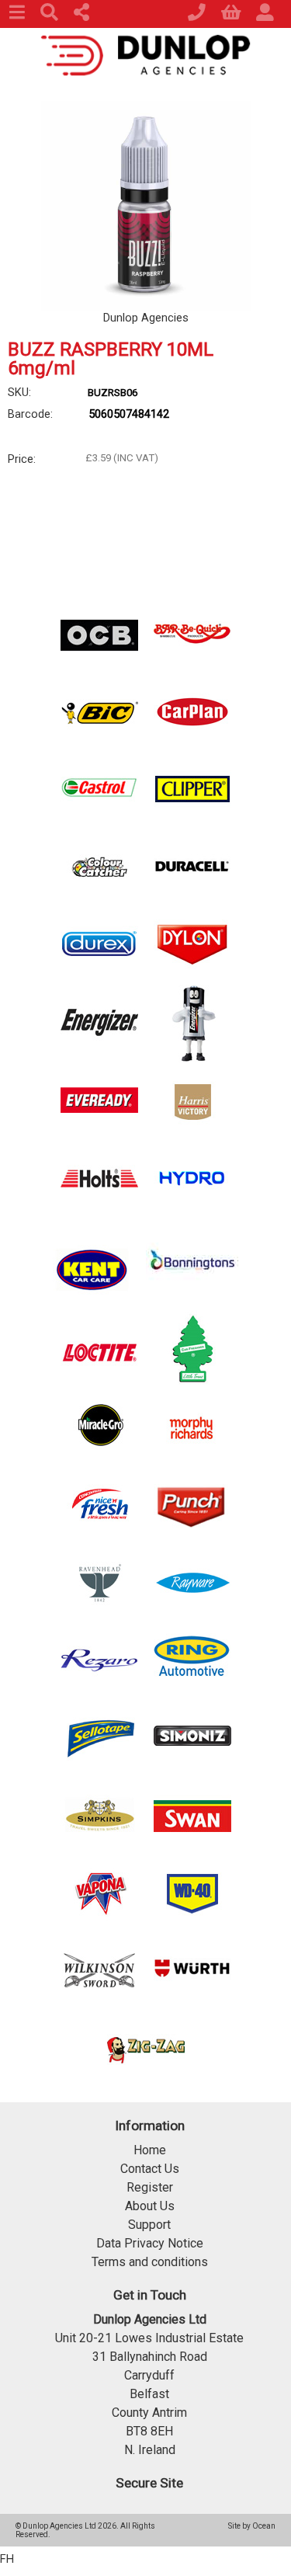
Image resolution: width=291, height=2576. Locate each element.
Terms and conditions (150, 2262)
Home (150, 2150)
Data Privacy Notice (150, 2243)
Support (149, 2225)
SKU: (19, 392)
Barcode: (30, 414)
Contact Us (150, 2169)
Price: (22, 459)
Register (150, 2187)
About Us (150, 2206)
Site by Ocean (252, 2526)
